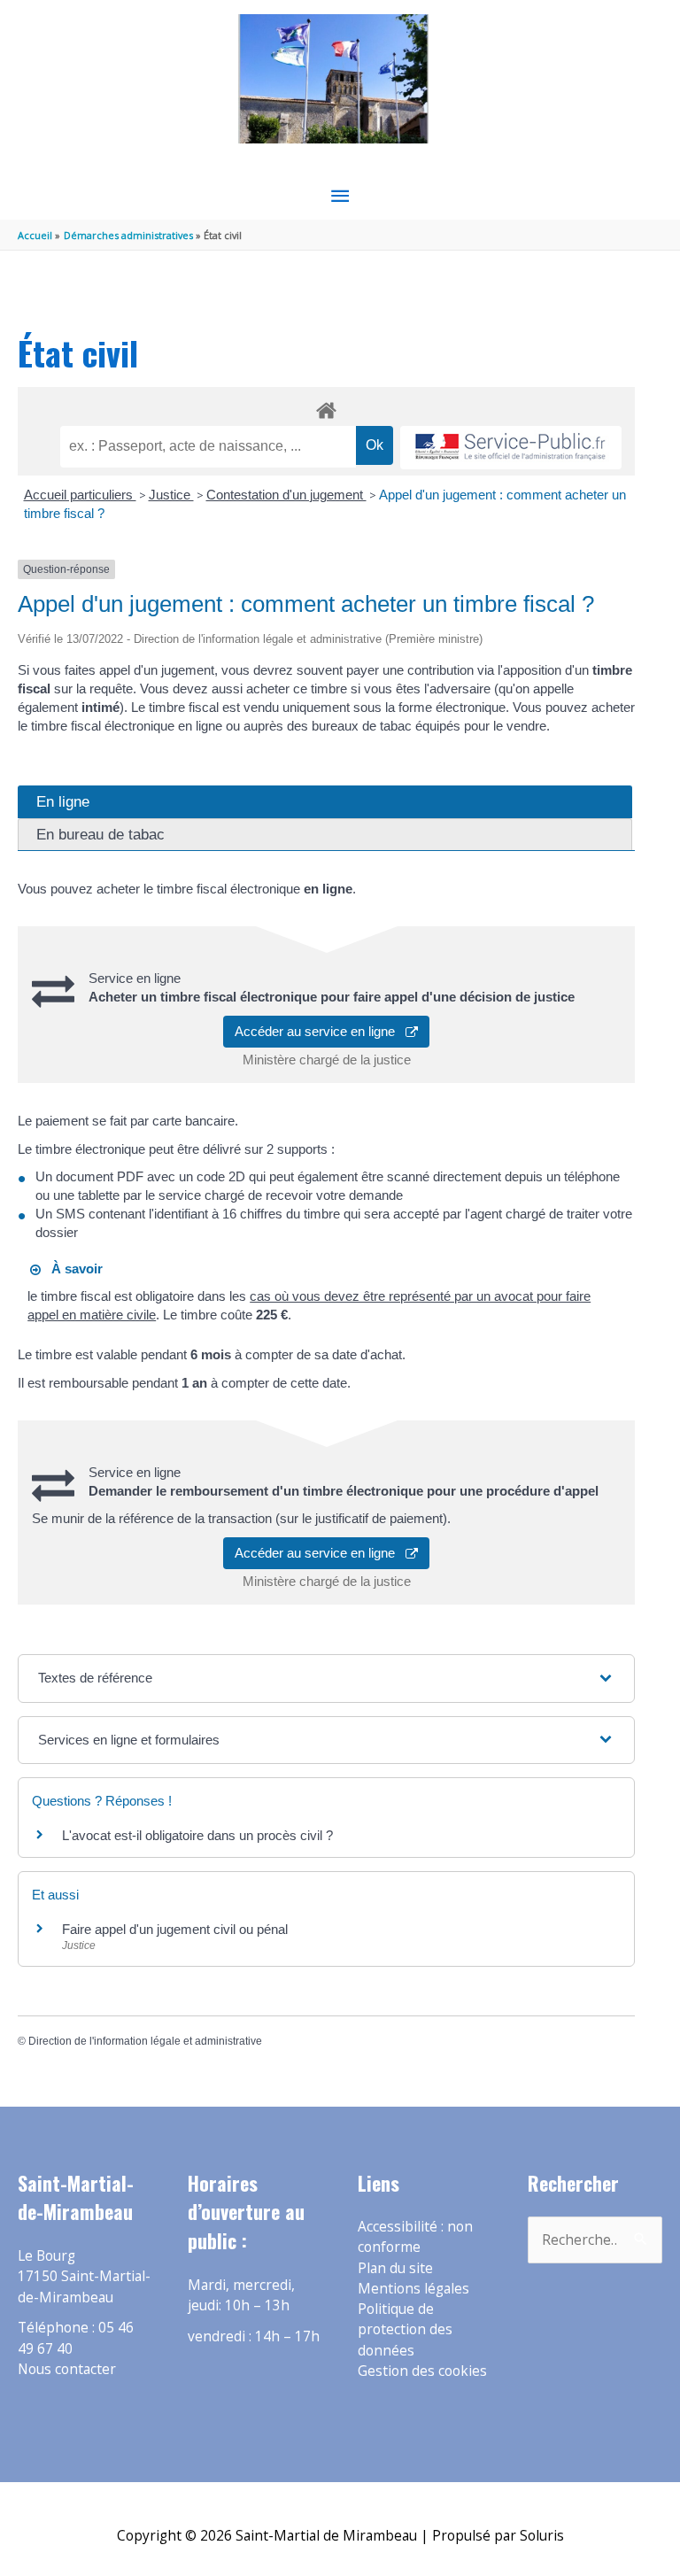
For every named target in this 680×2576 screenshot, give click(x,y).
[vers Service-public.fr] (511, 448)
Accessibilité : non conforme (415, 2236)
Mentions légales (413, 2288)
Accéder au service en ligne (320, 1031)
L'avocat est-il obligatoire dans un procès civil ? (197, 1835)
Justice (171, 495)
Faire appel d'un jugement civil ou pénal (175, 1929)
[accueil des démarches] (326, 407)
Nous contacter (67, 2369)
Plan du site (395, 2268)
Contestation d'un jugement (286, 495)
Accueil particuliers (80, 495)
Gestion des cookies (422, 2371)
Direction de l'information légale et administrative (145, 2041)
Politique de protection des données (405, 2329)
